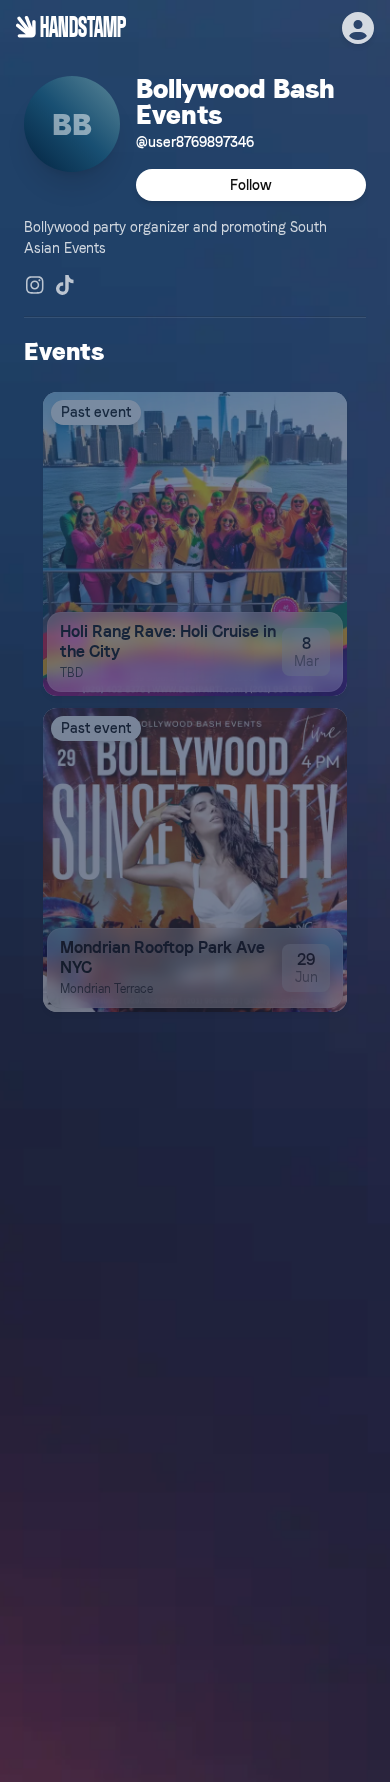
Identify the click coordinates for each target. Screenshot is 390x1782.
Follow (251, 185)
